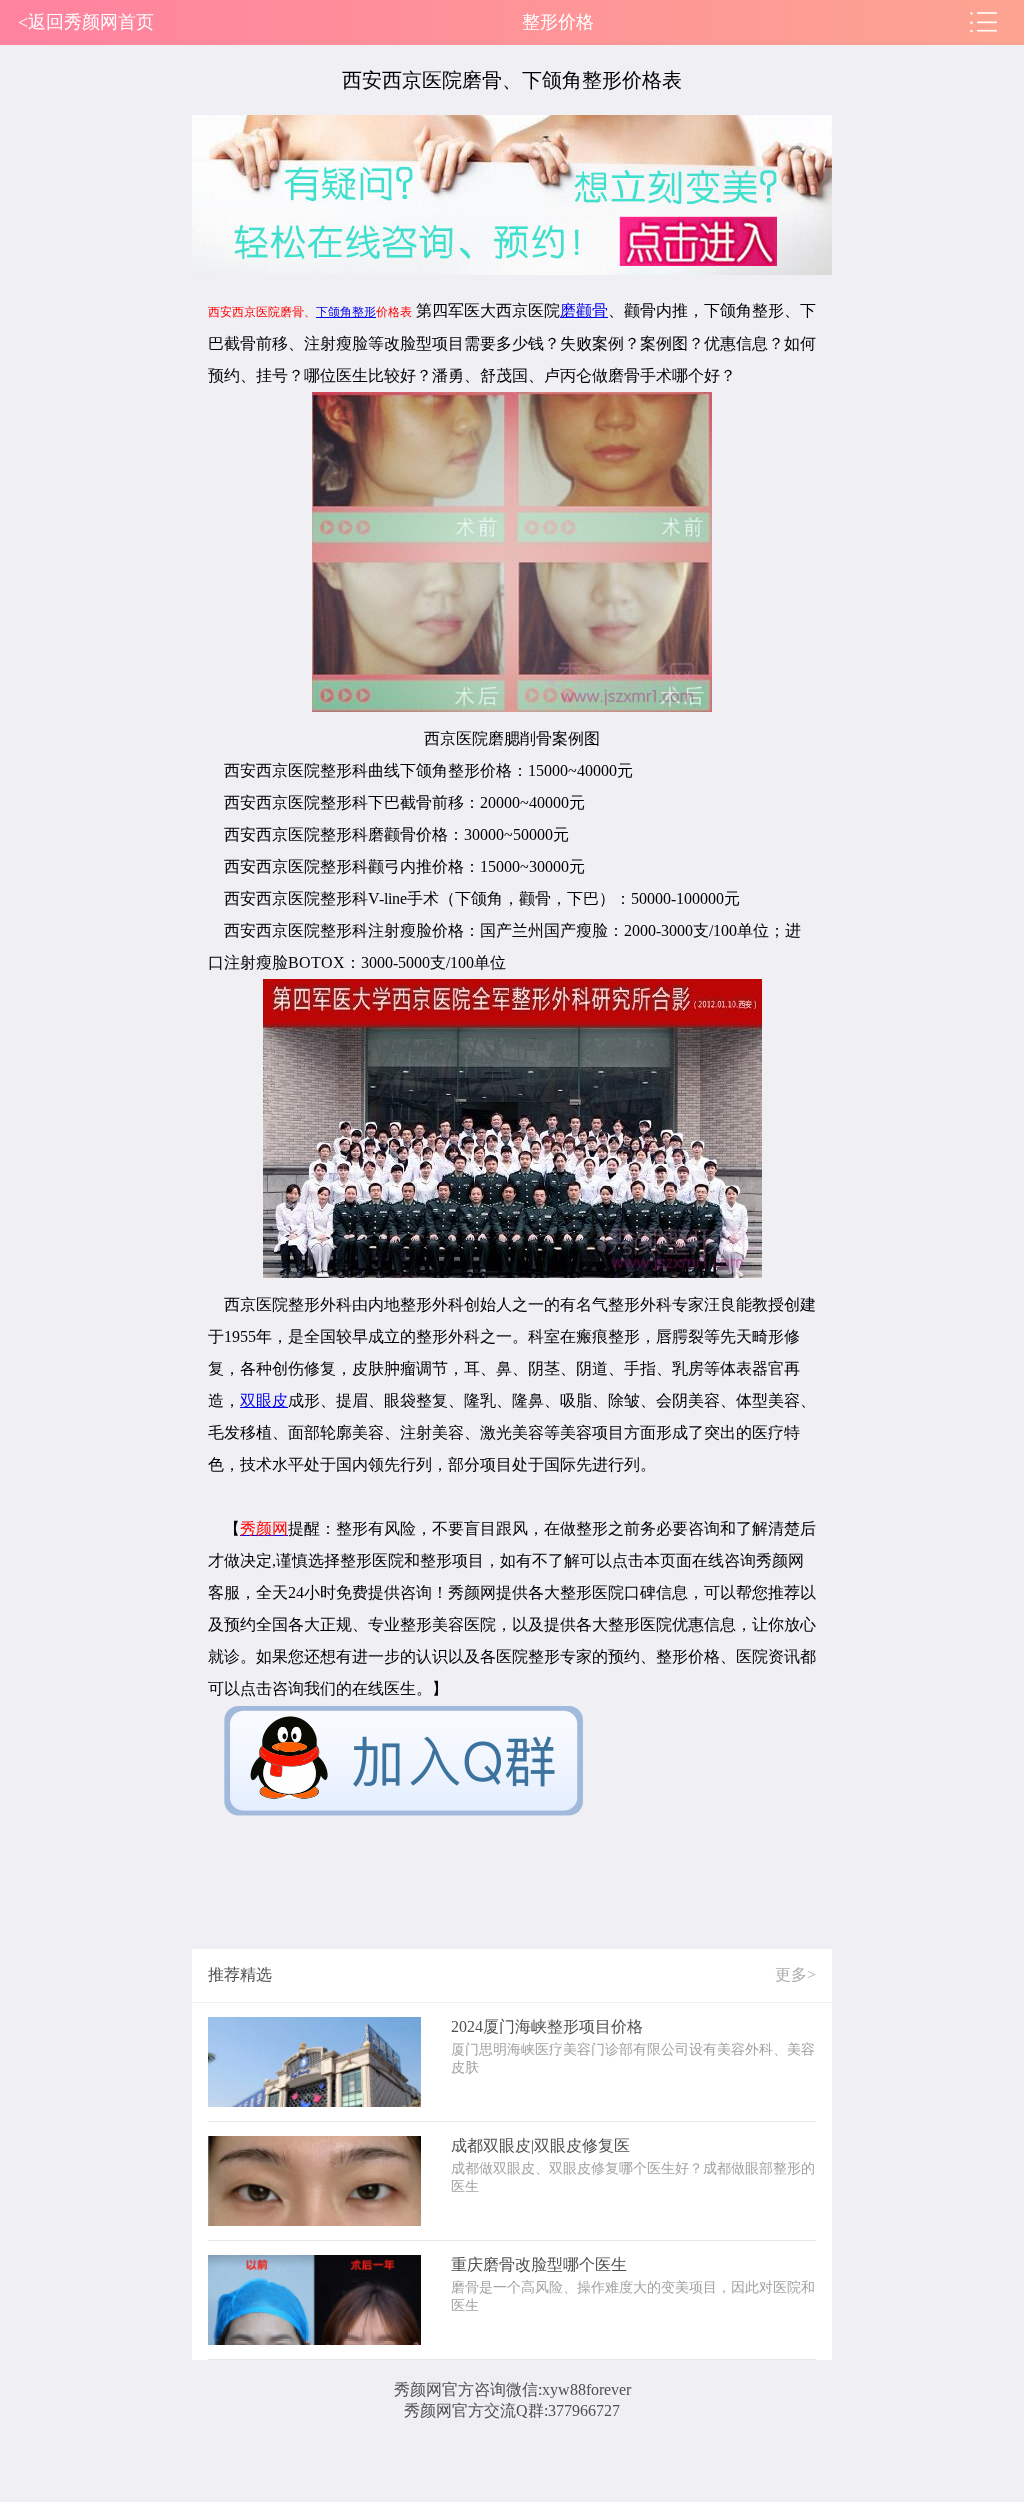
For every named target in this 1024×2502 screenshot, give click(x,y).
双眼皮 (264, 1400)
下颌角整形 (346, 312)
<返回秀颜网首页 (86, 22)
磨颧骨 (584, 310)
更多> (795, 1974)
